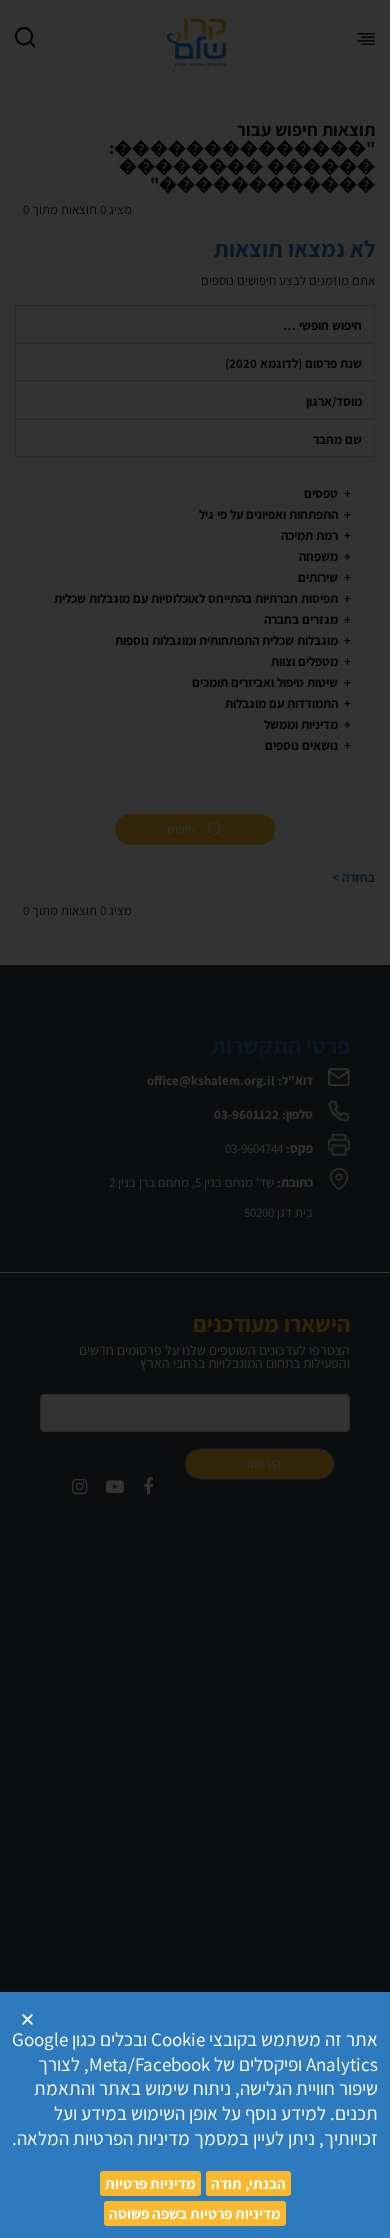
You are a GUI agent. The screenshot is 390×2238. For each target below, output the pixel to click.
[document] (195, 1119)
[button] (27, 2019)
